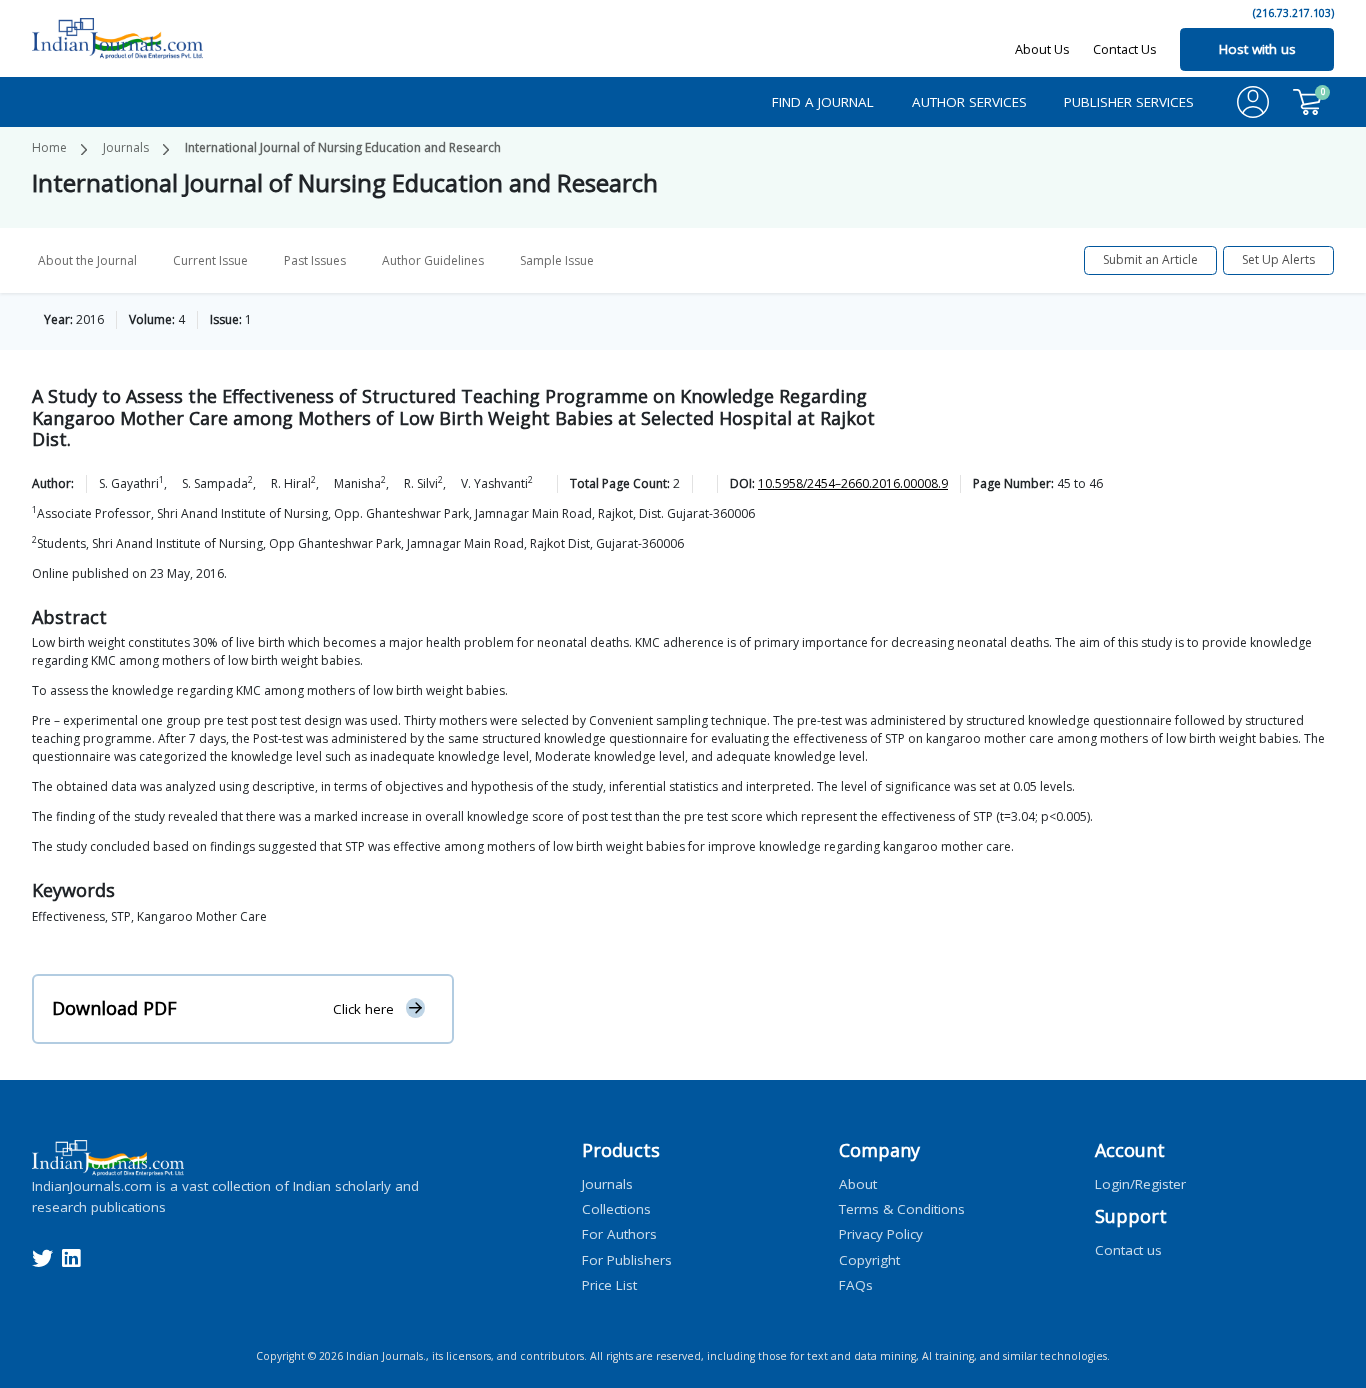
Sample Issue (557, 260)
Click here (363, 1009)
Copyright (869, 1259)
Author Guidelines (433, 260)
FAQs (856, 1284)
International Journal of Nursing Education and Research (343, 147)
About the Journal (87, 260)
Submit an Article (1150, 259)
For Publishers (627, 1259)
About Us (1042, 49)
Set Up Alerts (1278, 259)
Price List (609, 1284)
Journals (126, 147)
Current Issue (210, 260)
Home (49, 147)
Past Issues (315, 260)
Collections (616, 1209)
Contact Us (1125, 49)
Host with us (1257, 49)
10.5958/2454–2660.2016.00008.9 (853, 483)
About (858, 1183)
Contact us (1128, 1249)
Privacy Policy (881, 1234)
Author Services (969, 102)
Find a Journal (823, 102)
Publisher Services (1129, 102)
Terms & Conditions (902, 1209)
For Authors (619, 1234)
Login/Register (1140, 1183)
